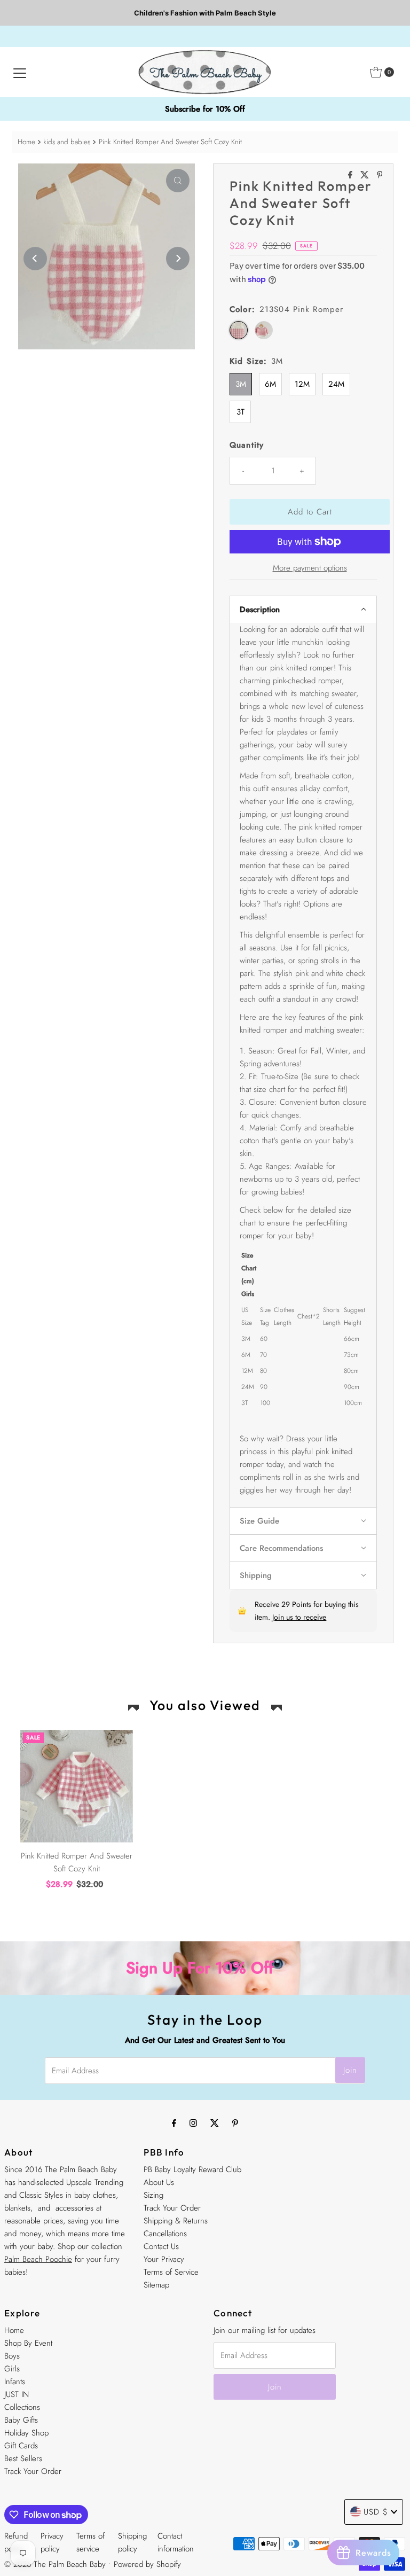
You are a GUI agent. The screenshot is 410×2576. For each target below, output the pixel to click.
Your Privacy (164, 2259)
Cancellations (165, 2234)
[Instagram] (193, 2122)
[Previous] (35, 259)
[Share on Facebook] (352, 175)
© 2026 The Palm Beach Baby (55, 2564)
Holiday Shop (26, 2433)
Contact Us (161, 2246)
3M (241, 384)
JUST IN (17, 2394)
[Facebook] (174, 2122)
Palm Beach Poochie (38, 2259)
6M (270, 384)
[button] (303, 609)
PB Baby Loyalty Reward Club (192, 2169)
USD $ (376, 2512)
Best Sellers (23, 2458)
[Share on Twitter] (366, 175)
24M (336, 384)
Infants (15, 2382)
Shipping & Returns (176, 2221)
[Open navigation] (20, 72)
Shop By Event (28, 2343)
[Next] (178, 259)
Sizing (153, 2195)
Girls (12, 2369)
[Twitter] (215, 2122)
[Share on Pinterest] (380, 175)
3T (241, 412)
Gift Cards (21, 2446)
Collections (22, 2407)
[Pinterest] (235, 2122)
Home (26, 142)
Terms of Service (171, 2272)
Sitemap (156, 2285)
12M (302, 384)
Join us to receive (299, 1617)
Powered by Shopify (147, 2564)
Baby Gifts (21, 2420)
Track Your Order (172, 2208)
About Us (159, 2182)
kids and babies (67, 142)
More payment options (310, 568)
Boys (12, 2356)
